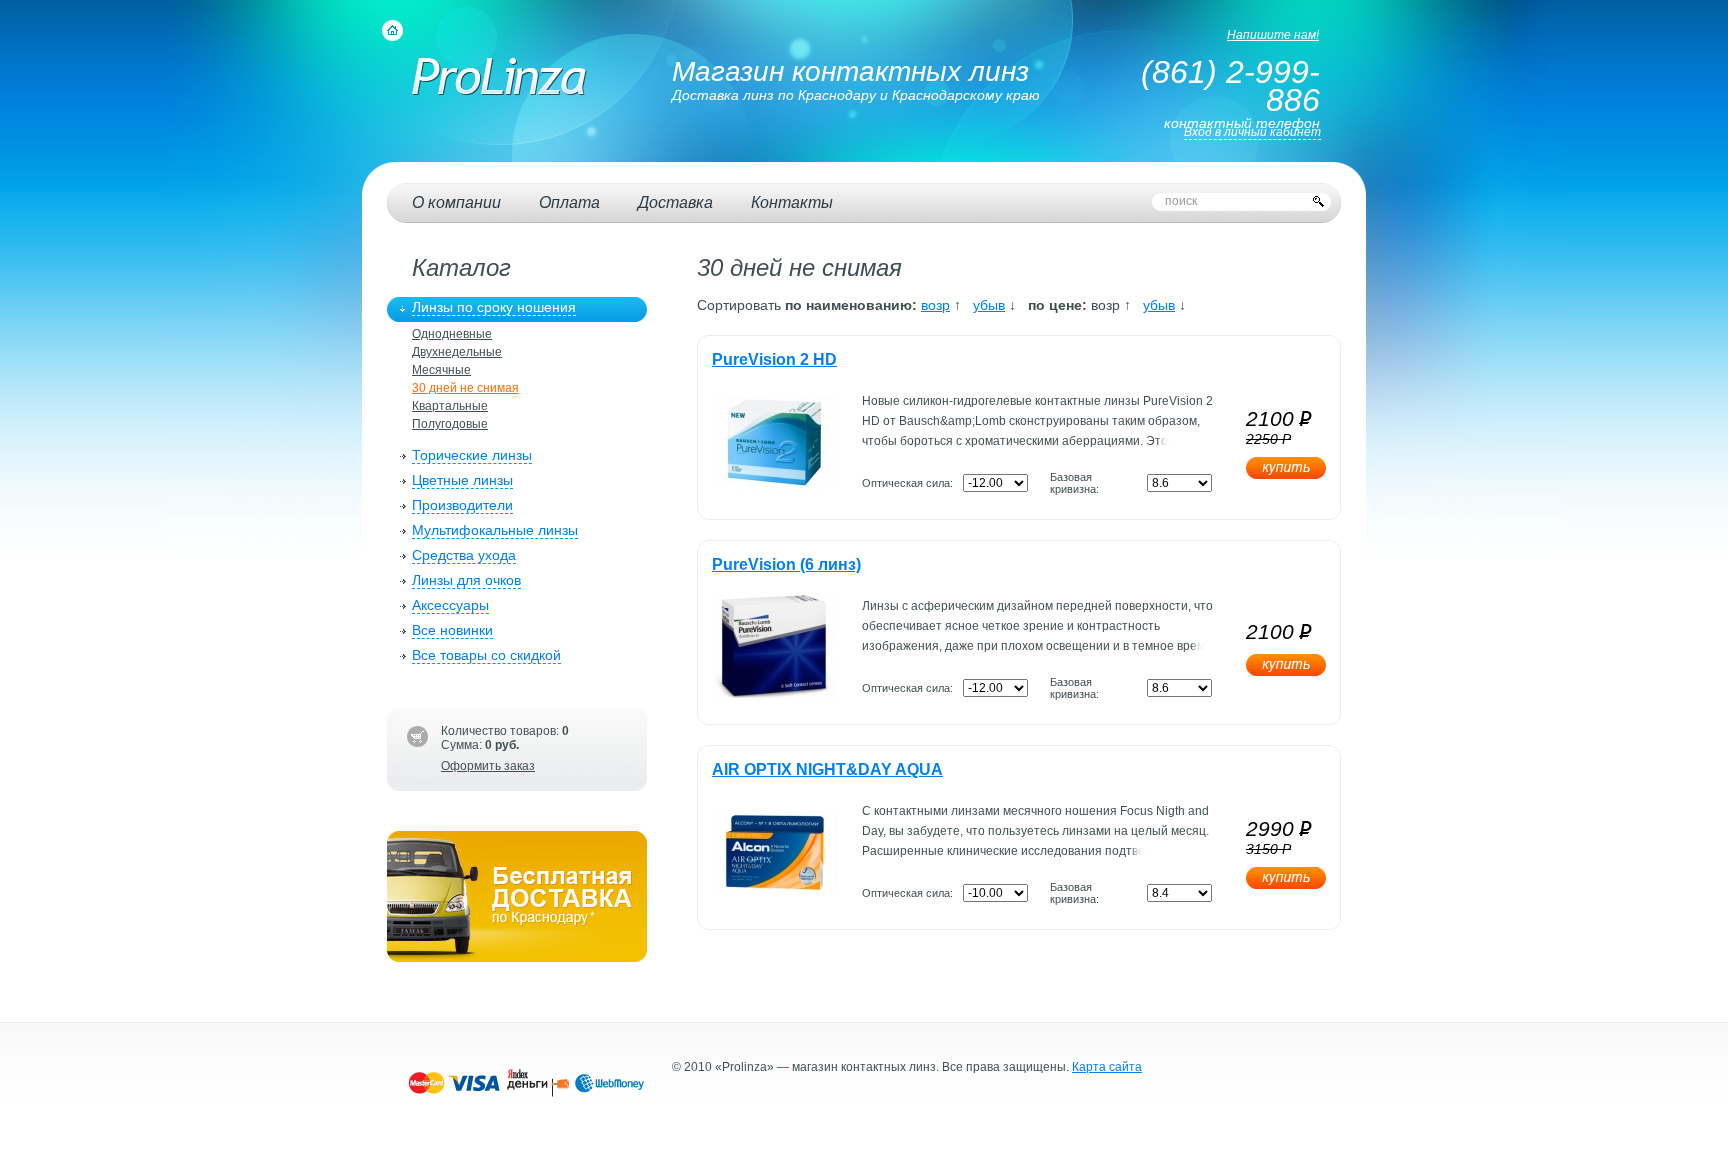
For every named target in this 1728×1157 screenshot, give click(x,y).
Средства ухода (464, 555)
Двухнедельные (457, 352)
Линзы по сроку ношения (494, 307)
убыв (989, 305)
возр (935, 305)
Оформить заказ (488, 766)
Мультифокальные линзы (495, 530)
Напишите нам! (1273, 35)
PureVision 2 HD (774, 359)
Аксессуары (450, 605)
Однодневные (452, 334)
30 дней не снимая (465, 388)
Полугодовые (450, 424)
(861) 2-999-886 (1230, 86)
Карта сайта (1107, 1067)
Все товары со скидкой (486, 655)
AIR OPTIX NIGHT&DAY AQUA (827, 769)
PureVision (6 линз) (786, 564)
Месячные (441, 370)
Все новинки (452, 630)
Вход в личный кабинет (1252, 132)
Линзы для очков (466, 580)
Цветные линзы (462, 480)
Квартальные (450, 406)
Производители (462, 505)
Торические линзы (472, 455)
